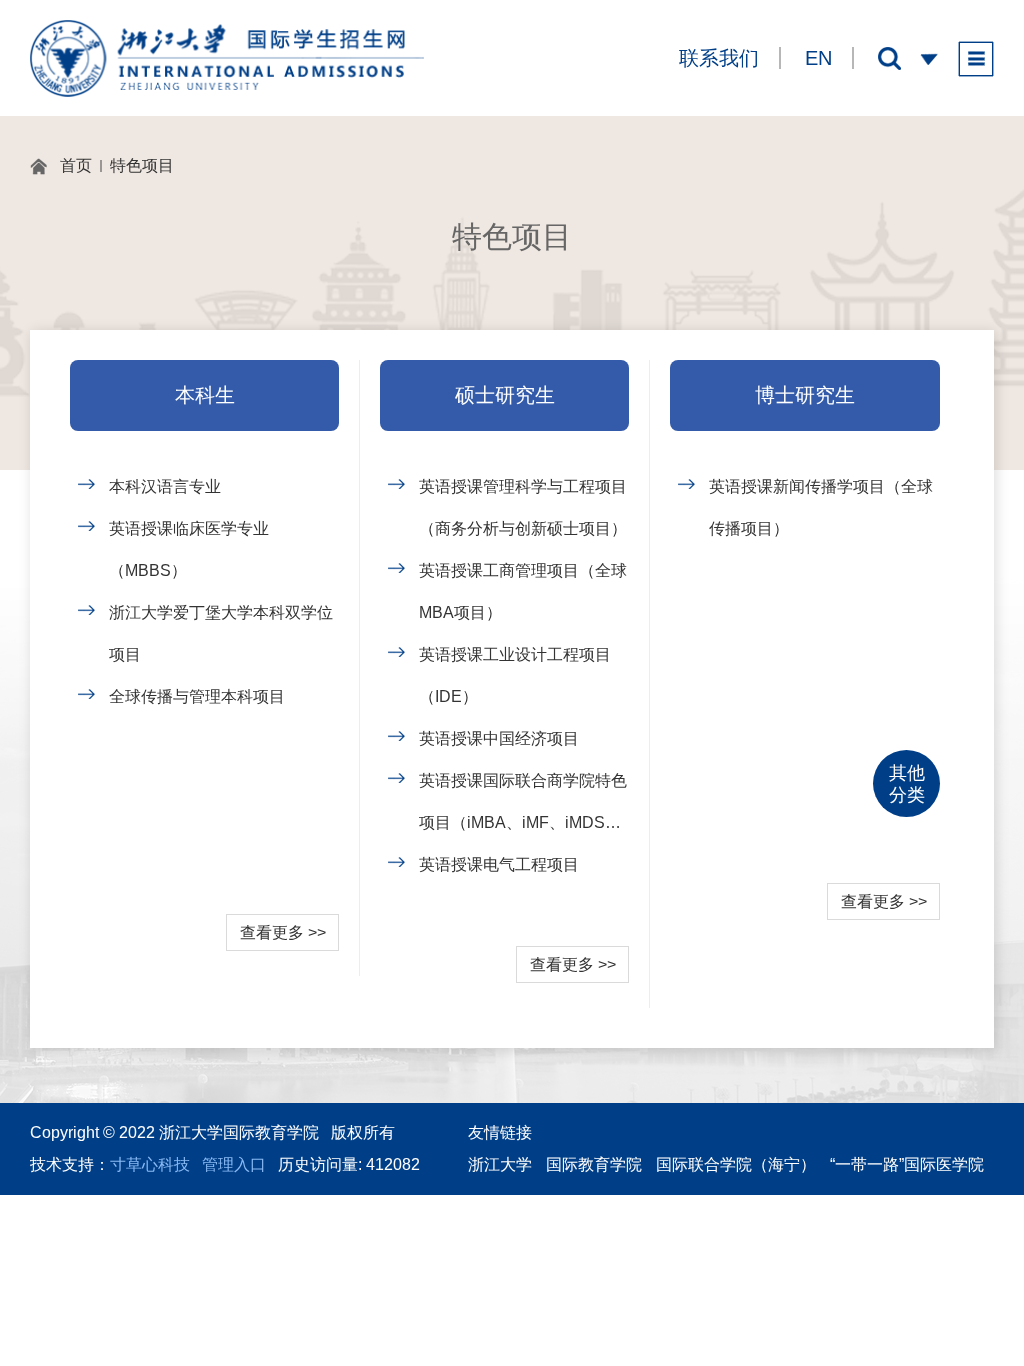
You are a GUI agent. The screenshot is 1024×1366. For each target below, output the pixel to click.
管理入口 (234, 1164)
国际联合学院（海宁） (736, 1164)
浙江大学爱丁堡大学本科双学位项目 (221, 633)
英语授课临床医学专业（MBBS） (189, 549)
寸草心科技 (150, 1164)
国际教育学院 (594, 1164)
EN (818, 58)
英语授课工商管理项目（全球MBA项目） (523, 591)
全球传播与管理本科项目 (197, 696)
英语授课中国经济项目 (499, 738)
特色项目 (142, 165)
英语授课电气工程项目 (499, 864)
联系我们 (719, 58)
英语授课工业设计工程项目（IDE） (515, 675)
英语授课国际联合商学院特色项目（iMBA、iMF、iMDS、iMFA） (523, 808)
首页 (76, 165)
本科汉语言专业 (165, 486)
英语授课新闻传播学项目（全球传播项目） (821, 507)
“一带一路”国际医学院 (907, 1164)
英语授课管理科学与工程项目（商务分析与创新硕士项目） (523, 507)
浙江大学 (500, 1164)
